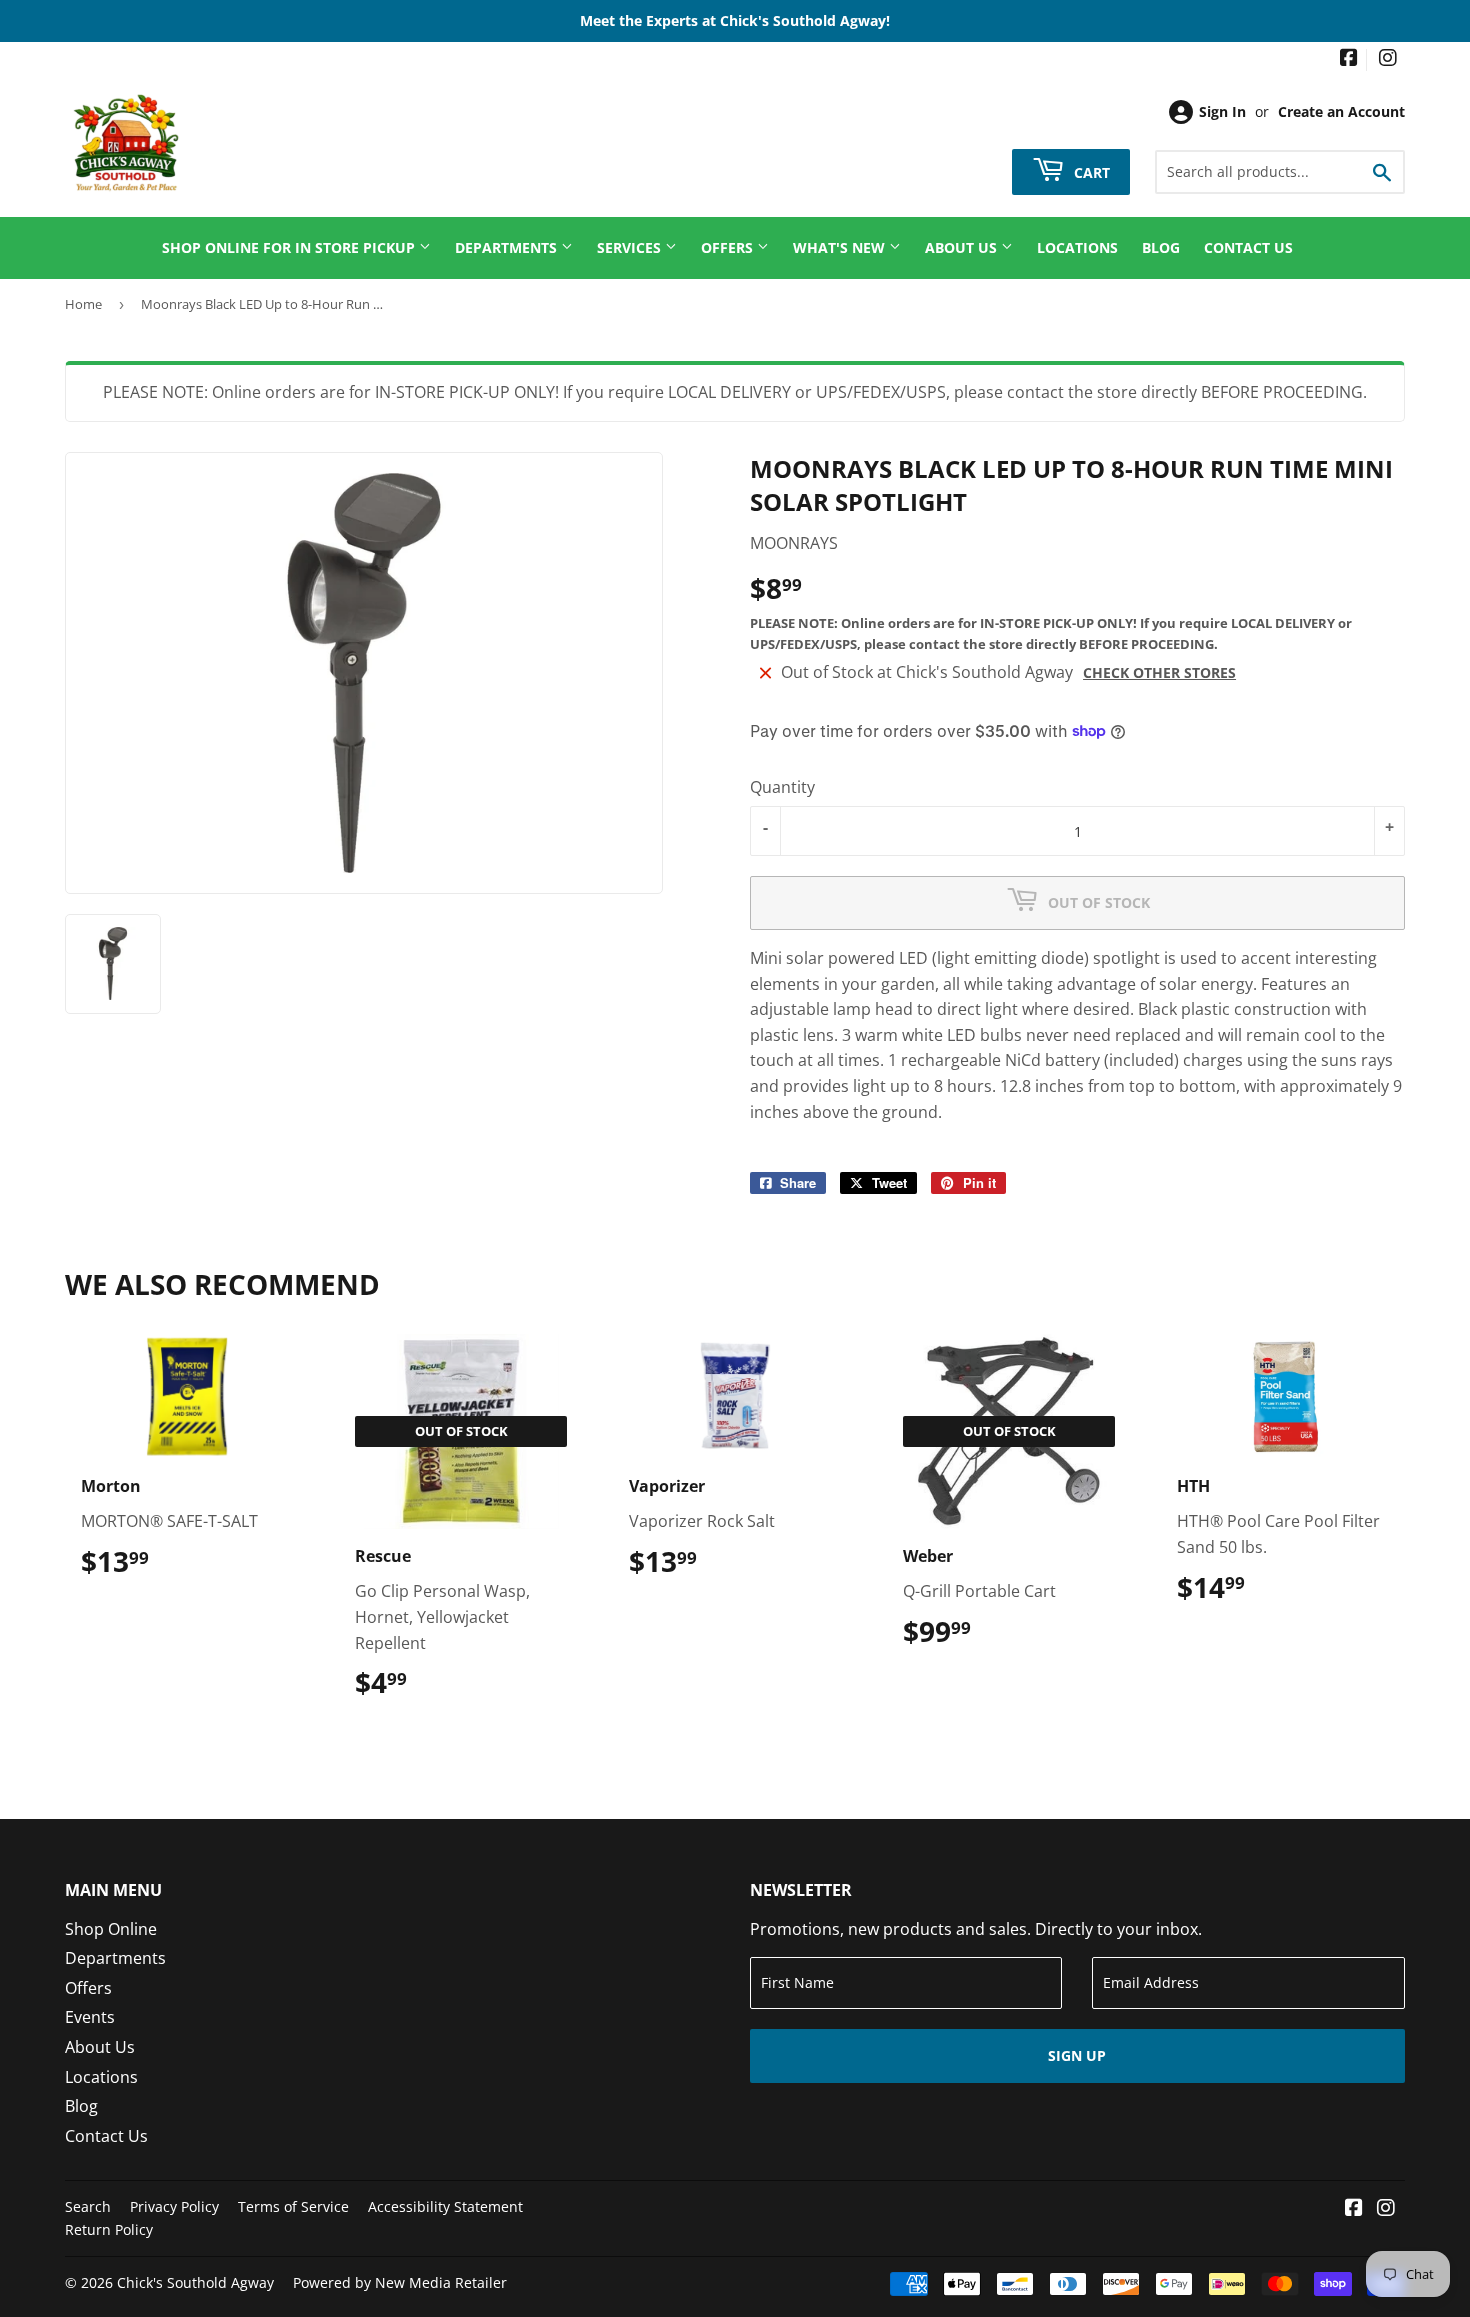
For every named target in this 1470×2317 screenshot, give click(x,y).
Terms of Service (293, 2206)
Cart (1090, 171)
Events (90, 2017)
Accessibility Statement (445, 2206)
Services (631, 247)
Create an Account (1341, 111)
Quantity (782, 787)
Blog (1161, 247)
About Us (963, 247)
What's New (841, 247)
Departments (508, 247)
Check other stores (1159, 672)
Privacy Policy (174, 2206)
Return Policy (109, 2229)
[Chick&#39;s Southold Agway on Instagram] (1388, 59)
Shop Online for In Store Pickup (290, 247)
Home (83, 304)
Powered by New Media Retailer (400, 2282)
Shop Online (111, 1929)
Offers (729, 247)
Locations (1077, 247)
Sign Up (1077, 2055)
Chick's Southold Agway (195, 2282)
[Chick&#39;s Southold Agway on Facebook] (1349, 59)
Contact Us (1248, 247)
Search (88, 2206)
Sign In (1222, 111)
